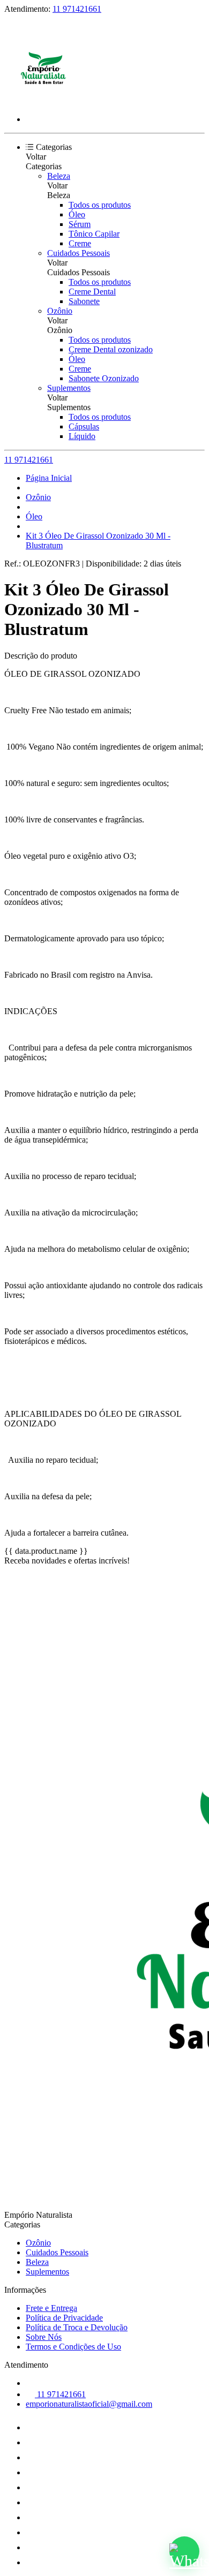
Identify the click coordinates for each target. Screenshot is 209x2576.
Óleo (77, 214)
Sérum (80, 224)
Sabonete (84, 301)
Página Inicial (49, 478)
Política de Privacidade (64, 2318)
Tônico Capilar (94, 234)
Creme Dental (92, 292)
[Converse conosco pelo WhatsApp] (184, 2551)
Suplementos (69, 388)
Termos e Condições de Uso (73, 2347)
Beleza (59, 176)
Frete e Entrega (51, 2308)
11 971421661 (77, 9)
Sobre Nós (44, 2337)
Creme (80, 243)
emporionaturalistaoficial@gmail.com (89, 2404)
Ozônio (60, 311)
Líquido (82, 436)
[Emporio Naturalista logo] (44, 101)
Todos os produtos (100, 205)
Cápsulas (84, 426)
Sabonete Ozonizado (104, 378)
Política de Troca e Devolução (77, 2327)
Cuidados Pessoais (79, 253)
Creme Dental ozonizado (111, 349)
